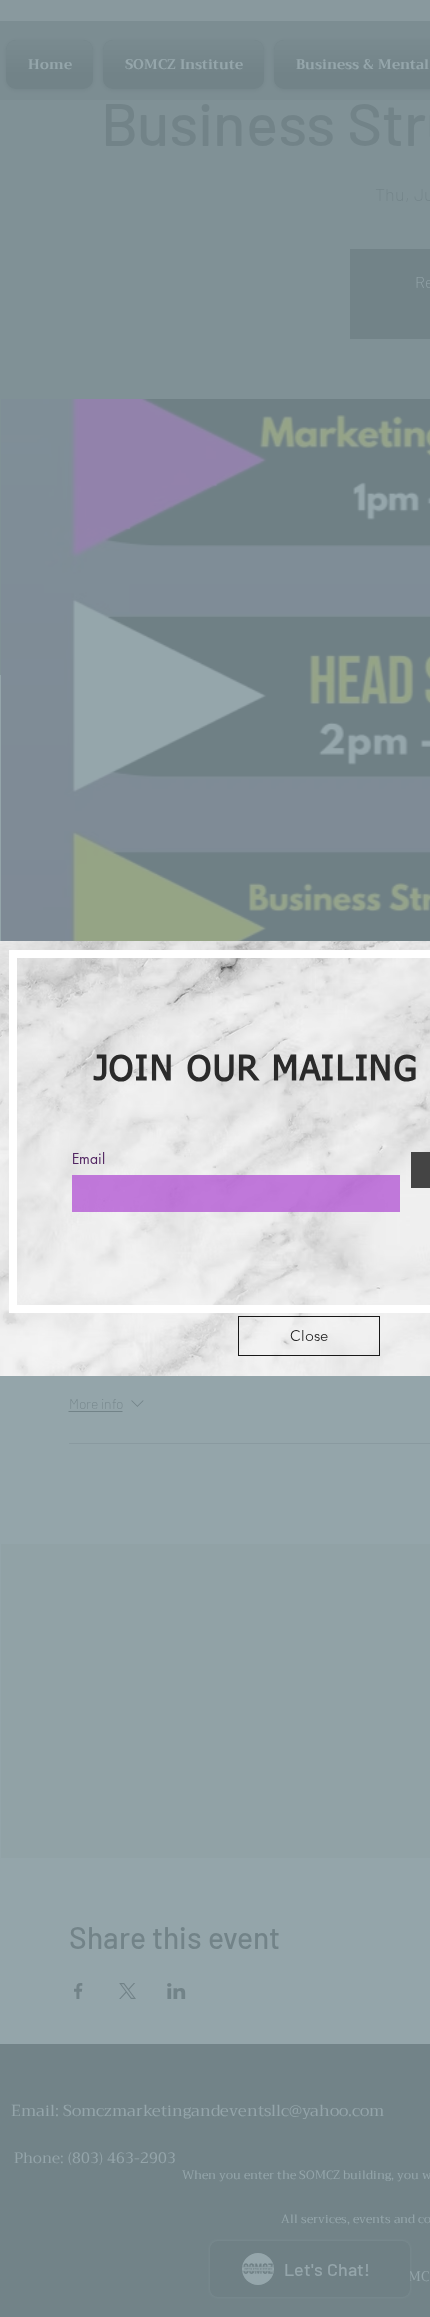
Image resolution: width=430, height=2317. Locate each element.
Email (88, 1159)
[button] (309, 1336)
